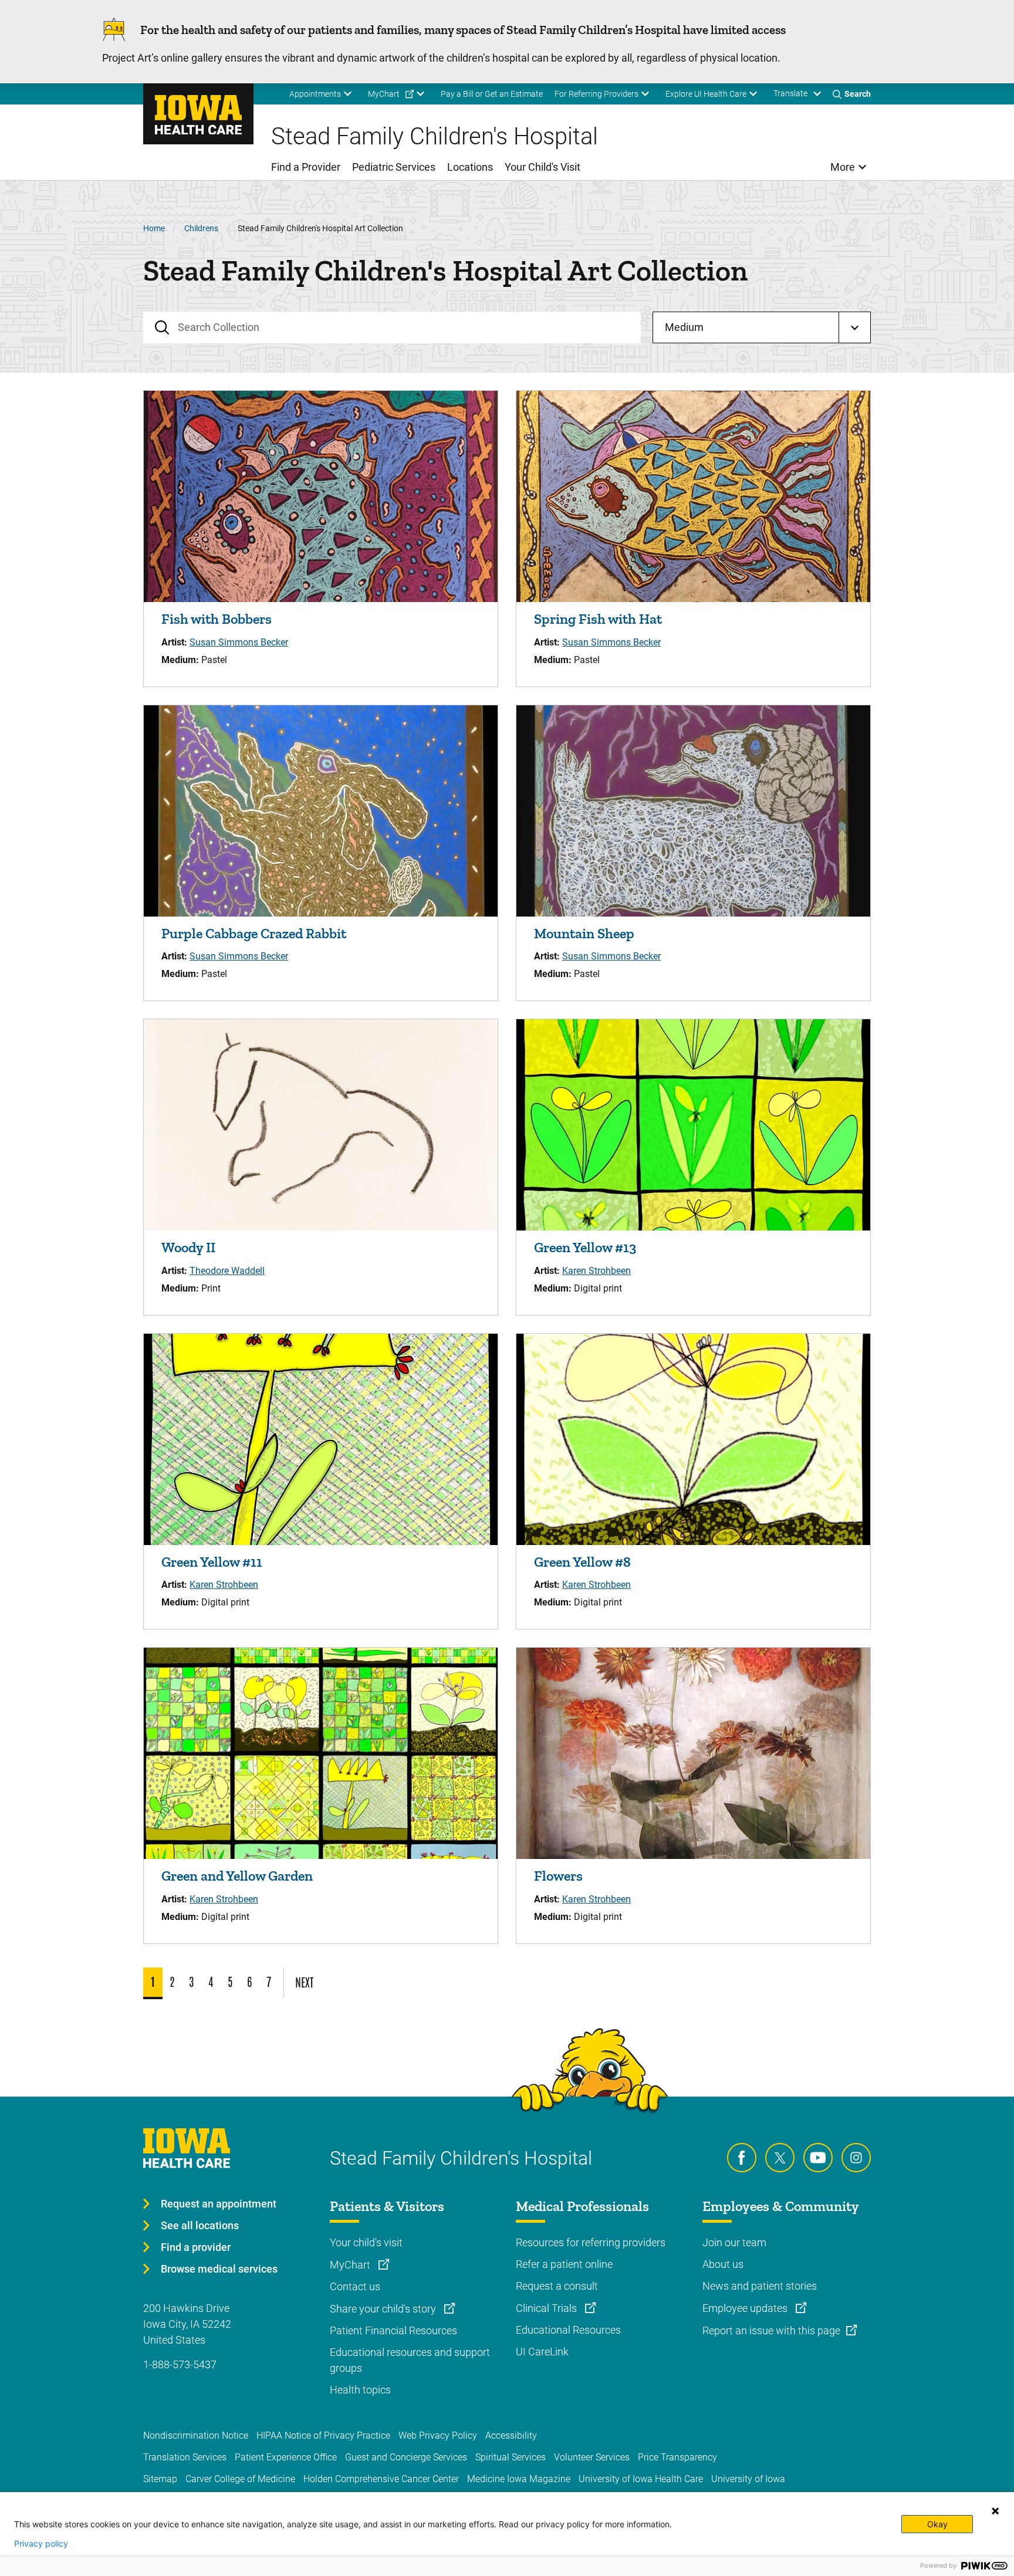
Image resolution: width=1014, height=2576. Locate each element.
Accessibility (511, 2435)
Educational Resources (568, 2330)
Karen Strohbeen (596, 1271)
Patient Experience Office (286, 2457)
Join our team (734, 2242)
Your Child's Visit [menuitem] (543, 167)
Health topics (360, 2390)
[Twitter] (780, 2158)
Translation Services (185, 2457)
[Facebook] (742, 2158)
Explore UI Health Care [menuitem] (706, 94)
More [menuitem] (843, 167)
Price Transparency (677, 2457)
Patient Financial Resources (393, 2330)
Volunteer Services (592, 2457)
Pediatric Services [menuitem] (394, 167)
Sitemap (160, 2479)
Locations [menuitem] (470, 167)
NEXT (304, 1982)
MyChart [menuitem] (384, 94)
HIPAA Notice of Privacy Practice (323, 2435)
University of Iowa (748, 2479)
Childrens (201, 228)
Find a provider (196, 2247)
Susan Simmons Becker (239, 642)
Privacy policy (41, 2544)
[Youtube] (818, 2158)
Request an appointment (219, 2204)
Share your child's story (384, 2309)
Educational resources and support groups (410, 2360)
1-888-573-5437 (180, 2364)
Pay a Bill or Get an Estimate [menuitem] (492, 94)
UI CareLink (542, 2352)
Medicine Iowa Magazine (519, 2479)
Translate (790, 93)
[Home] (198, 114)
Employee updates (746, 2308)
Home (154, 228)
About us (723, 2264)
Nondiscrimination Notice (196, 2435)
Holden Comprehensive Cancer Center (381, 2479)
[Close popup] (995, 2511)
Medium (684, 327)
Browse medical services (219, 2269)
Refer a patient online (564, 2264)
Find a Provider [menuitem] (306, 167)
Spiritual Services (511, 2457)
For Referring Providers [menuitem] (596, 94)
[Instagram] (856, 2158)
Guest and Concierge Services (406, 2457)
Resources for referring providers (591, 2242)
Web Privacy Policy (438, 2435)
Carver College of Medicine (240, 2479)
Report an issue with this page (771, 2330)
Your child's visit (366, 2242)
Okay (937, 2524)
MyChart (351, 2265)
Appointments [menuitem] (315, 94)
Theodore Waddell (227, 1271)
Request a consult (557, 2286)
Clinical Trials (547, 2308)
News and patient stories (760, 2286)
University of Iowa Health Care (641, 2479)
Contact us (355, 2286)
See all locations (200, 2225)
